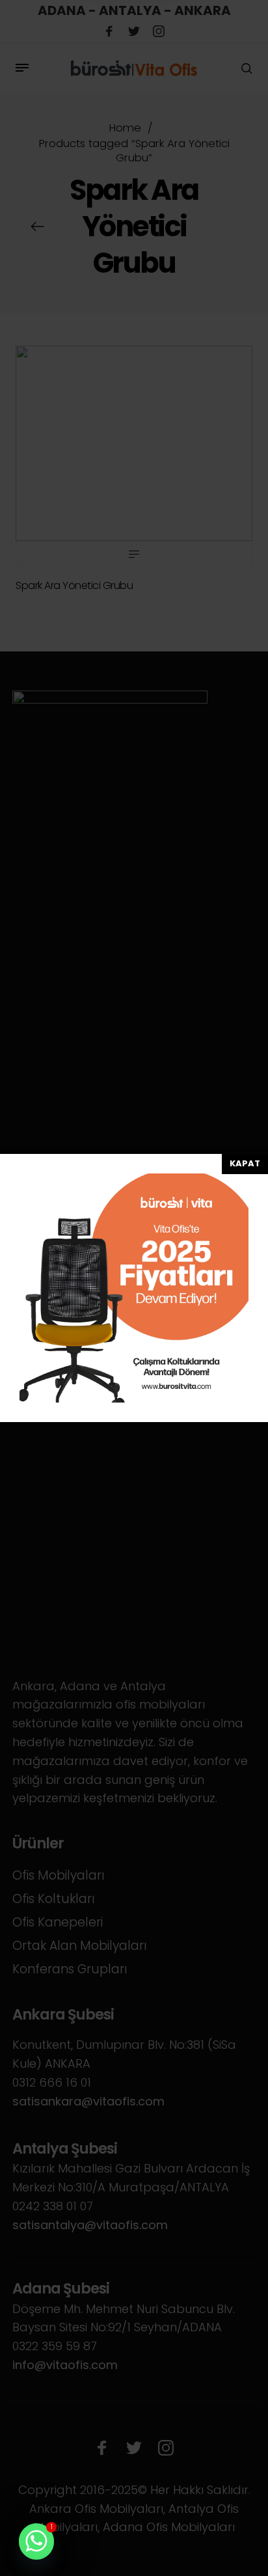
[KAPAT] (245, 1164)
